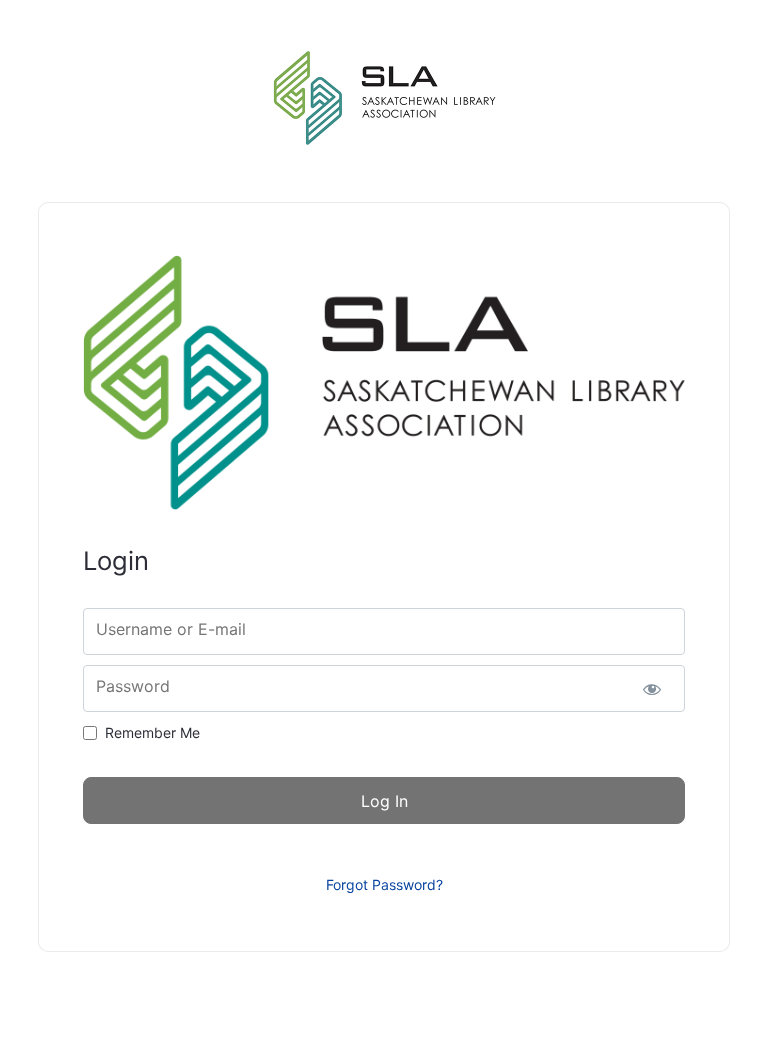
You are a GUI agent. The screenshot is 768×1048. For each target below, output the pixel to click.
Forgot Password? (384, 884)
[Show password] (652, 688)
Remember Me (152, 732)
